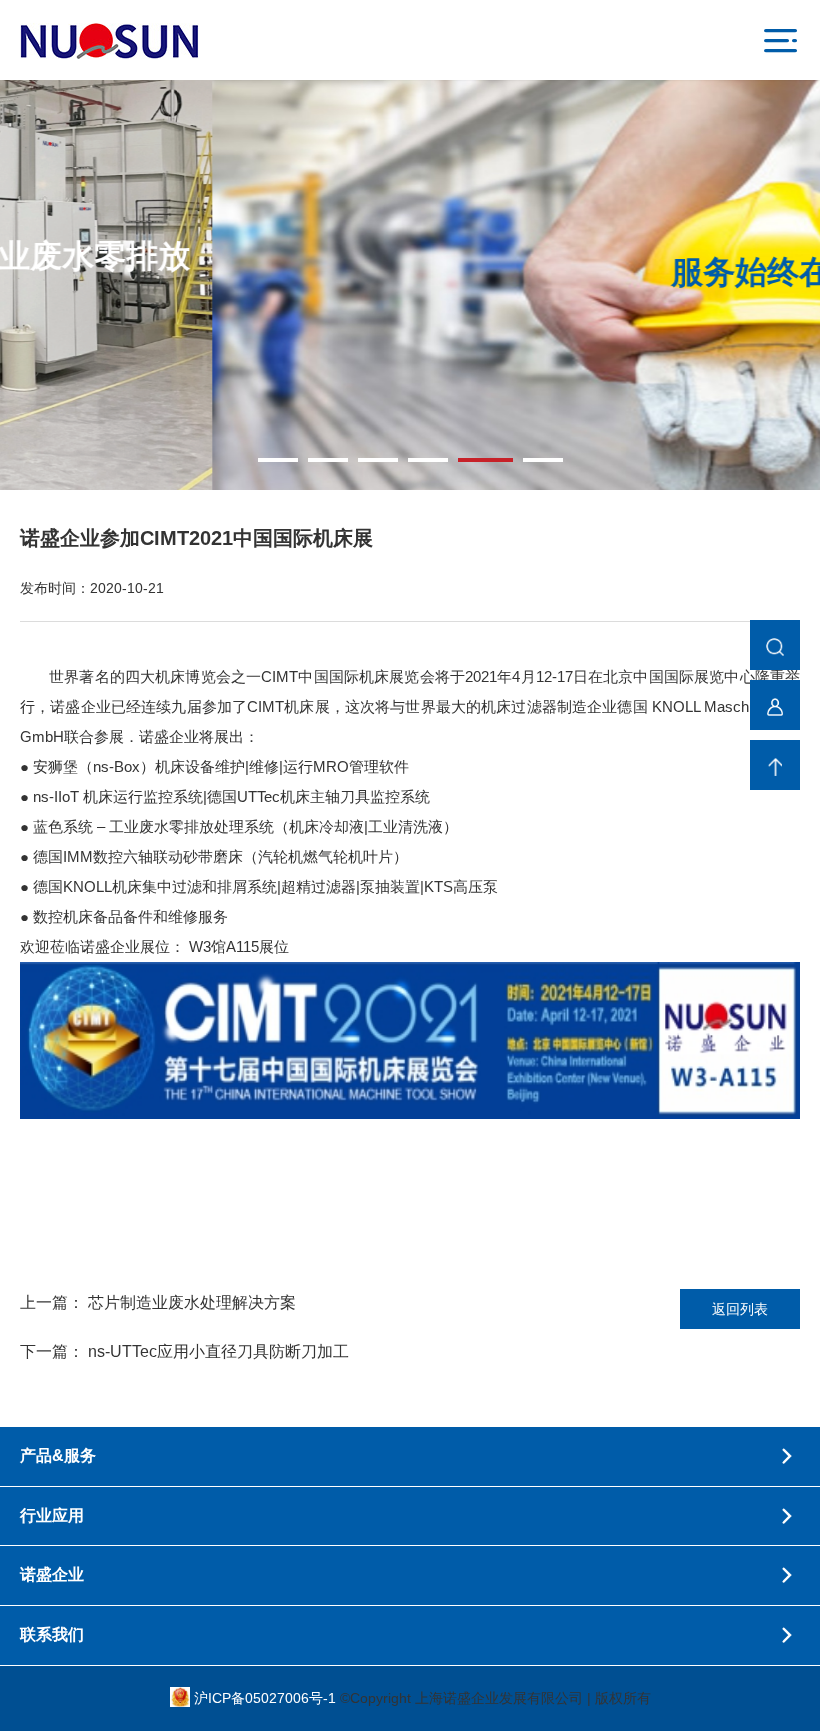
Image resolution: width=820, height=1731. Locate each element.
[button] (278, 460)
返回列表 (740, 1309)
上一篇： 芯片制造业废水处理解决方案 (158, 1302)
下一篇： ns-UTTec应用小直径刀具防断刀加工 (184, 1351)
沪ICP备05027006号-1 (267, 1698)
